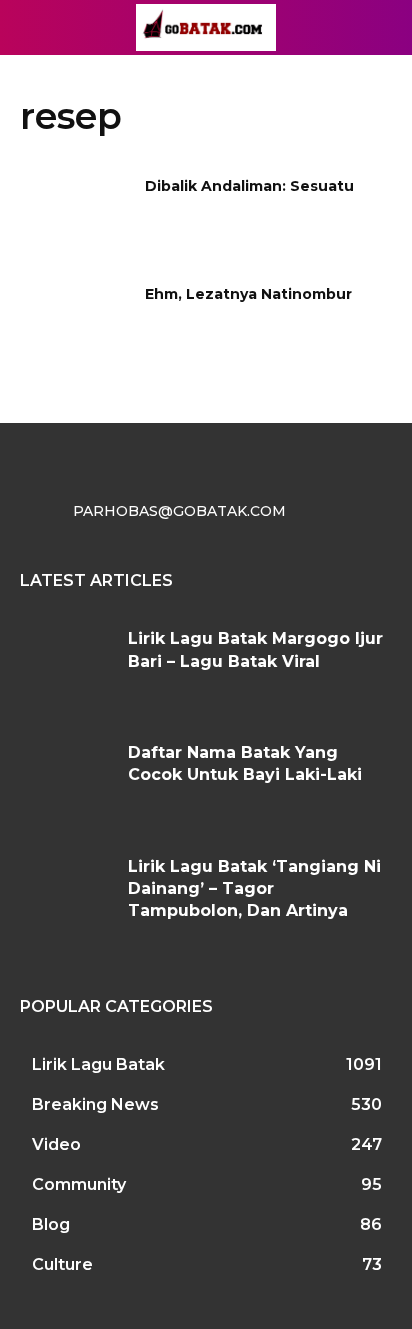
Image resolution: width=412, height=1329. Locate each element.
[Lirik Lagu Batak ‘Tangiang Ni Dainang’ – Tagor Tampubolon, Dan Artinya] (66, 895)
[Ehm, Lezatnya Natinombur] (76, 324)
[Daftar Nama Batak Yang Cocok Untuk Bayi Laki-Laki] (66, 781)
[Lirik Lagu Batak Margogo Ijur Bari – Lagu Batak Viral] (66, 667)
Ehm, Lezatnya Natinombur (248, 294)
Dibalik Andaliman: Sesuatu (249, 186)
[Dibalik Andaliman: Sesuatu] (76, 216)
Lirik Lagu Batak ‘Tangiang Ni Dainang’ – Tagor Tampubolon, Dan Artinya (254, 889)
